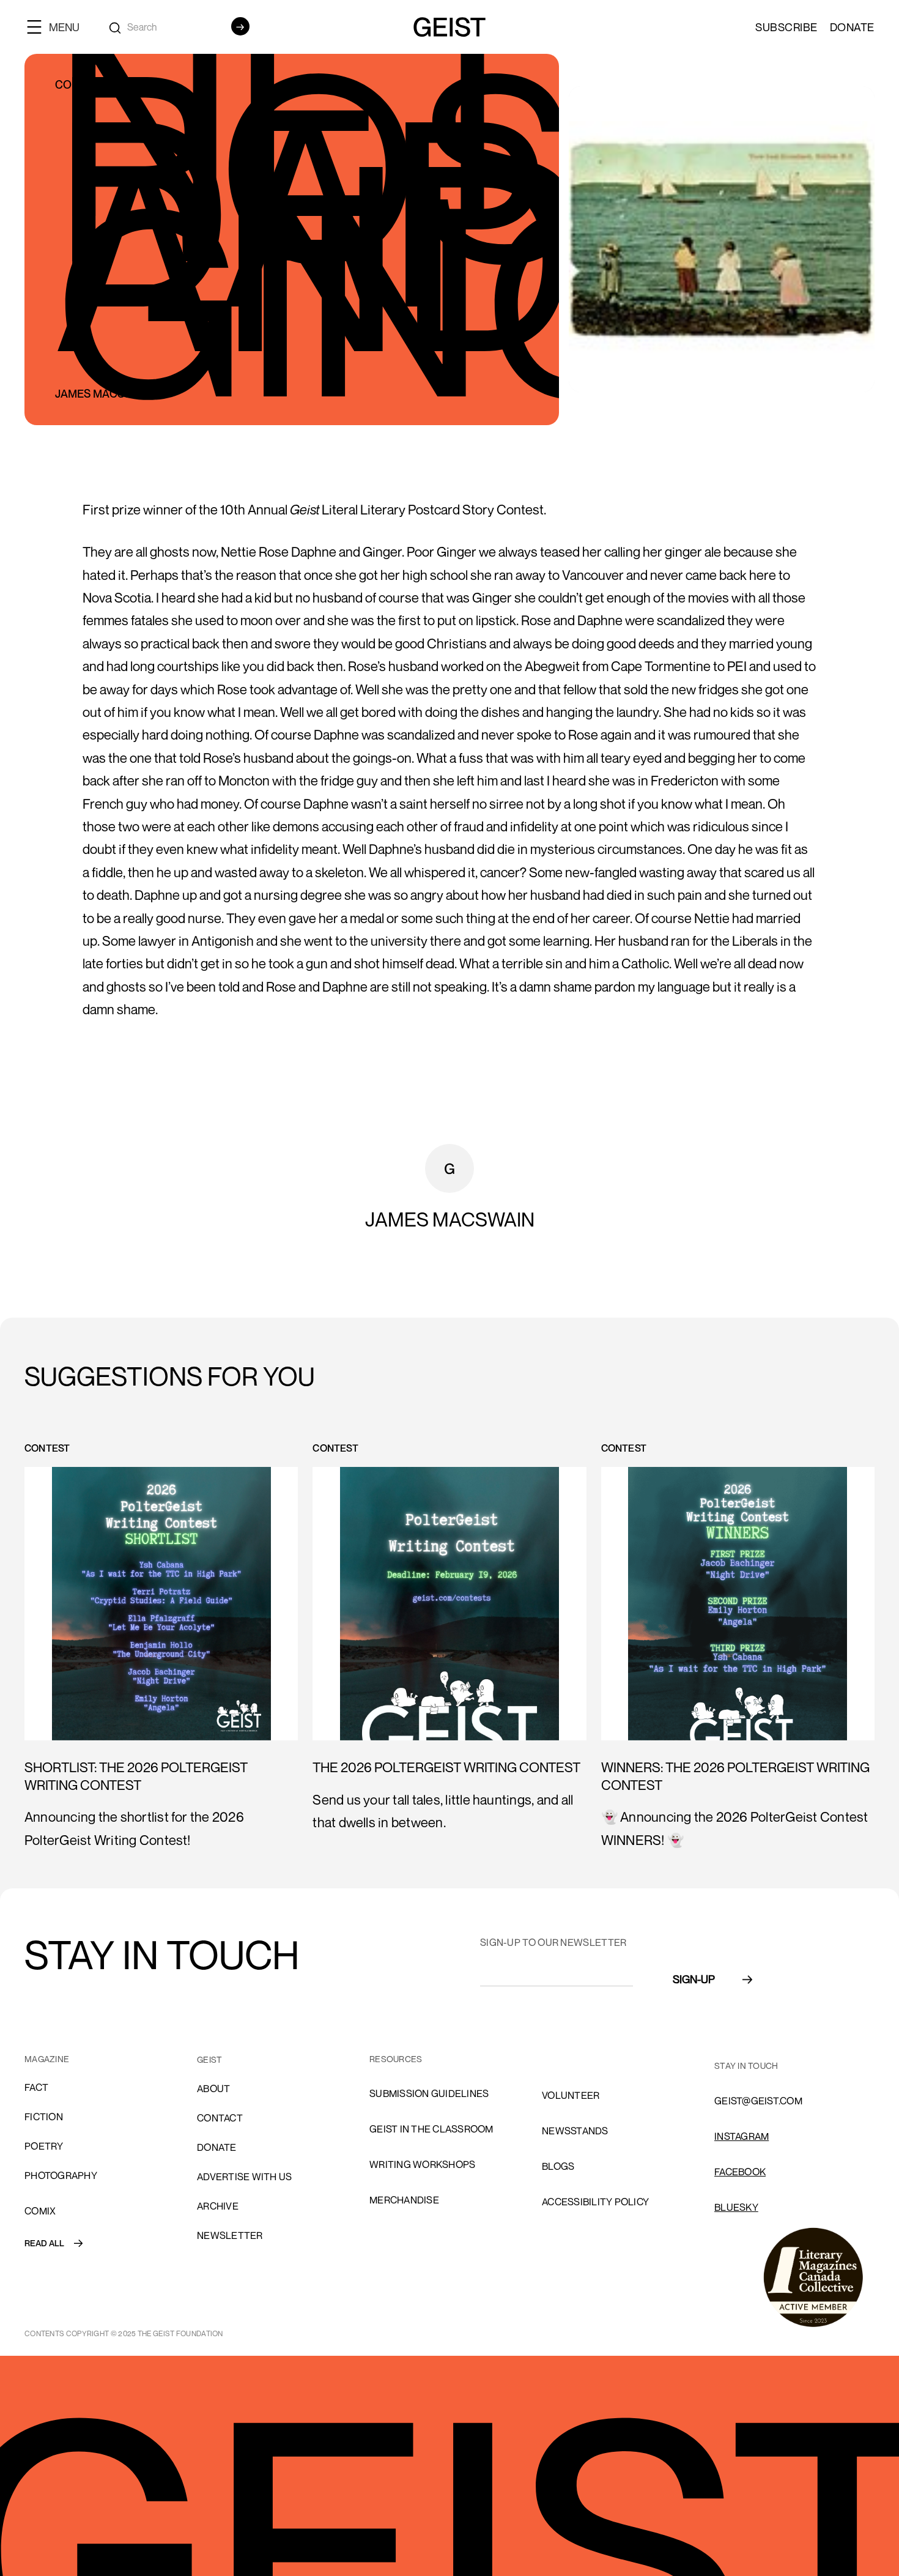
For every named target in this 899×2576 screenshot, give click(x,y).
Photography (61, 2175)
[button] (58, 27)
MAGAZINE (47, 2059)
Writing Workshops (422, 2164)
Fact (36, 2087)
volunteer (571, 2095)
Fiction (44, 2117)
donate (217, 2147)
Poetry (44, 2146)
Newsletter (230, 2235)
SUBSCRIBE (786, 27)
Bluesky (736, 2207)
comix (40, 2211)
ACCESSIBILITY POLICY (595, 2202)
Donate (852, 27)
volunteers (574, 2060)
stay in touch (746, 2066)
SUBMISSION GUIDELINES (429, 2093)
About (213, 2088)
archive (218, 2206)
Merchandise (404, 2200)
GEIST (209, 2059)
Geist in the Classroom (431, 2129)
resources (396, 2059)
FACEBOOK (740, 2172)
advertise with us (244, 2177)
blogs (558, 2166)
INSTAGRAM (742, 2136)
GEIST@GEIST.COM (758, 2101)
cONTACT (220, 2118)
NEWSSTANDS (575, 2131)
